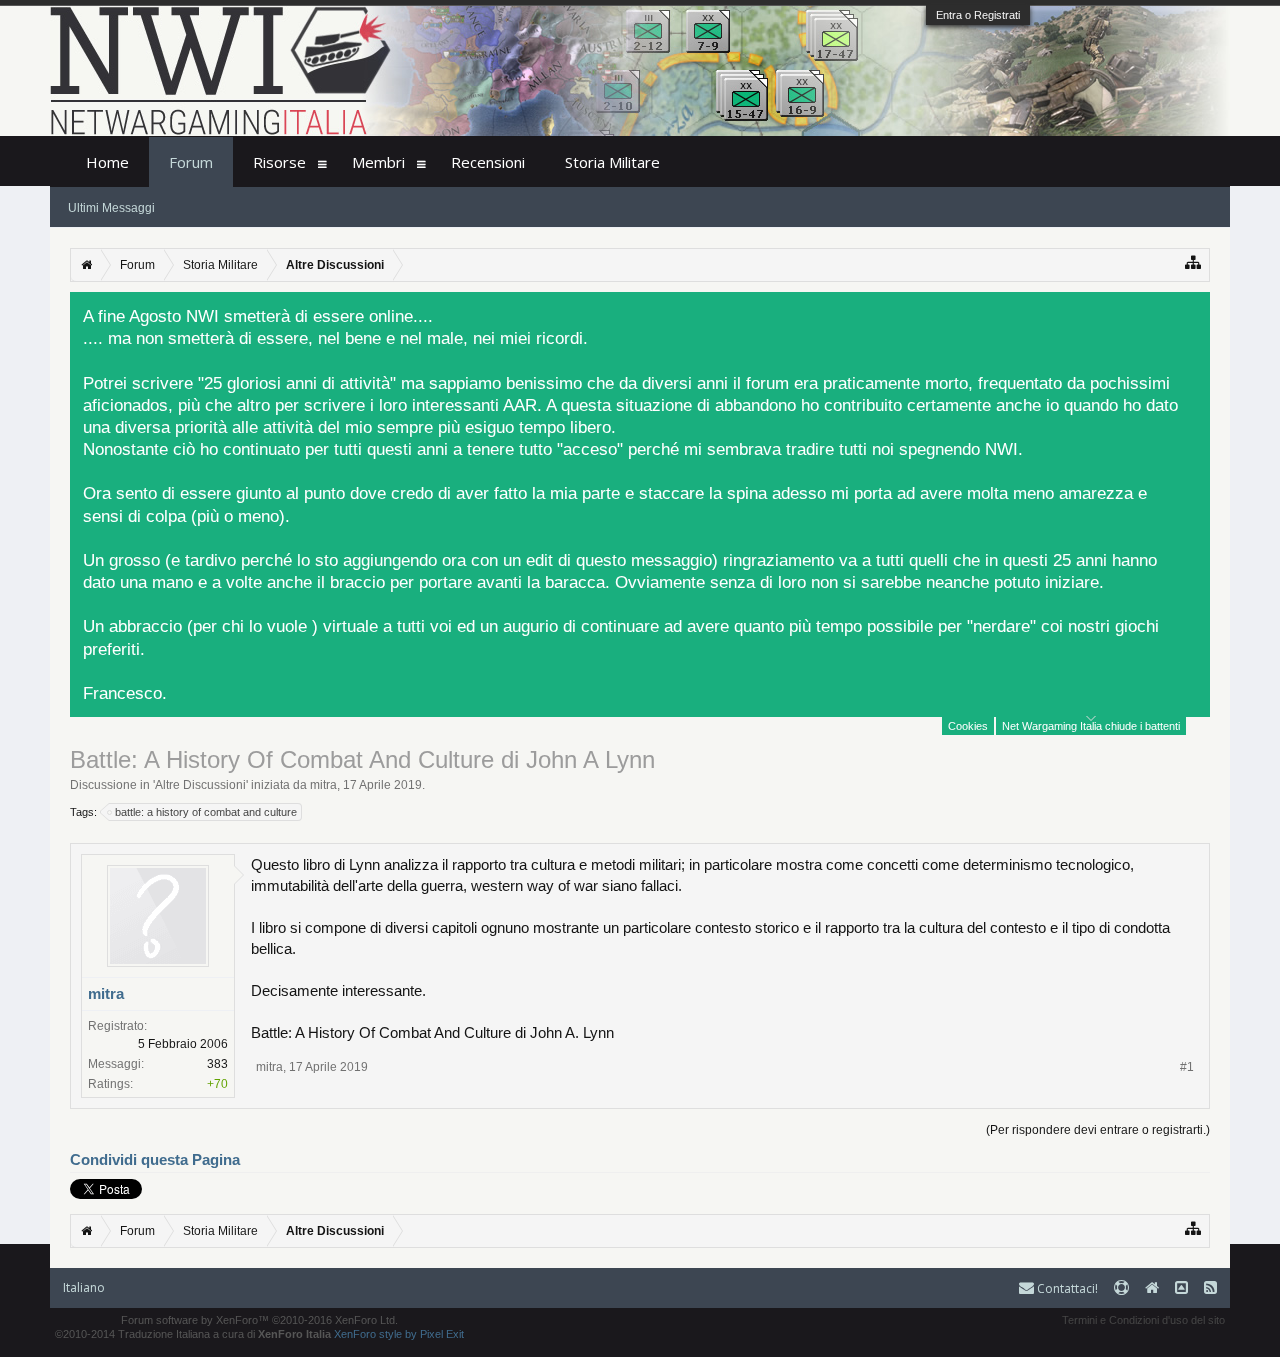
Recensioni (488, 162)
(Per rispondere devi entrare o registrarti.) (1098, 1130)
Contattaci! (1066, 1288)
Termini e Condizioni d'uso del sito (1143, 1320)
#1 (1187, 1067)
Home (107, 162)
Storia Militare (612, 162)
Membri (378, 162)
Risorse (279, 162)
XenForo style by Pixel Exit (399, 1334)
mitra (323, 785)
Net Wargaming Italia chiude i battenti (1091, 726)
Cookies (968, 726)
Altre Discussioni (200, 785)
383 (217, 1064)
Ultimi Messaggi (111, 208)
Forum (191, 162)
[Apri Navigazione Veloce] (1193, 262)
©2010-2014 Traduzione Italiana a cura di (193, 1334)
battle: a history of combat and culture (206, 812)
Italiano (84, 1287)
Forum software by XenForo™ (259, 1320)
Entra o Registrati (978, 15)
